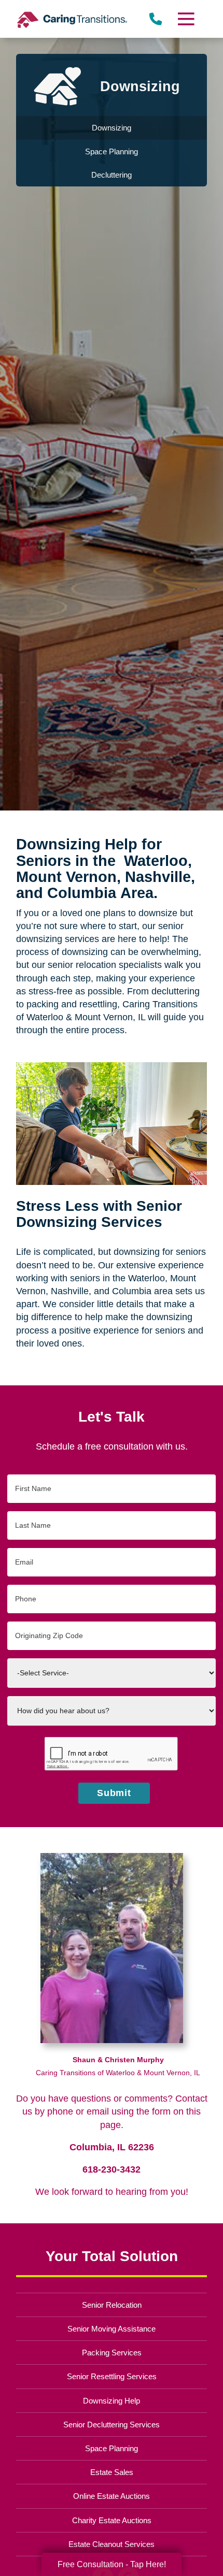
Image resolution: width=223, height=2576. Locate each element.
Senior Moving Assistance (112, 2329)
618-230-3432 (112, 2169)
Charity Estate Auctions (112, 2520)
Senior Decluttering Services (112, 2425)
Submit (114, 1793)
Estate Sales (112, 2472)
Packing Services (112, 2353)
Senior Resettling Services (112, 2376)
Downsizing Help (112, 2401)
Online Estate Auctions (112, 2496)
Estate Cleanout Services (112, 2544)
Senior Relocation (112, 2305)
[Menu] (185, 19)
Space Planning (112, 2448)
